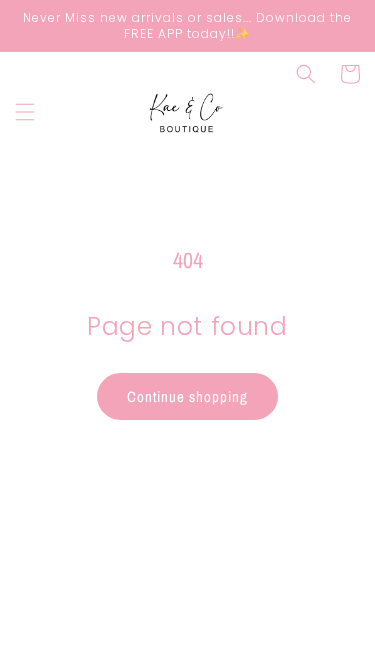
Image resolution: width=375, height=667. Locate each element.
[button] (25, 112)
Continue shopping (187, 396)
